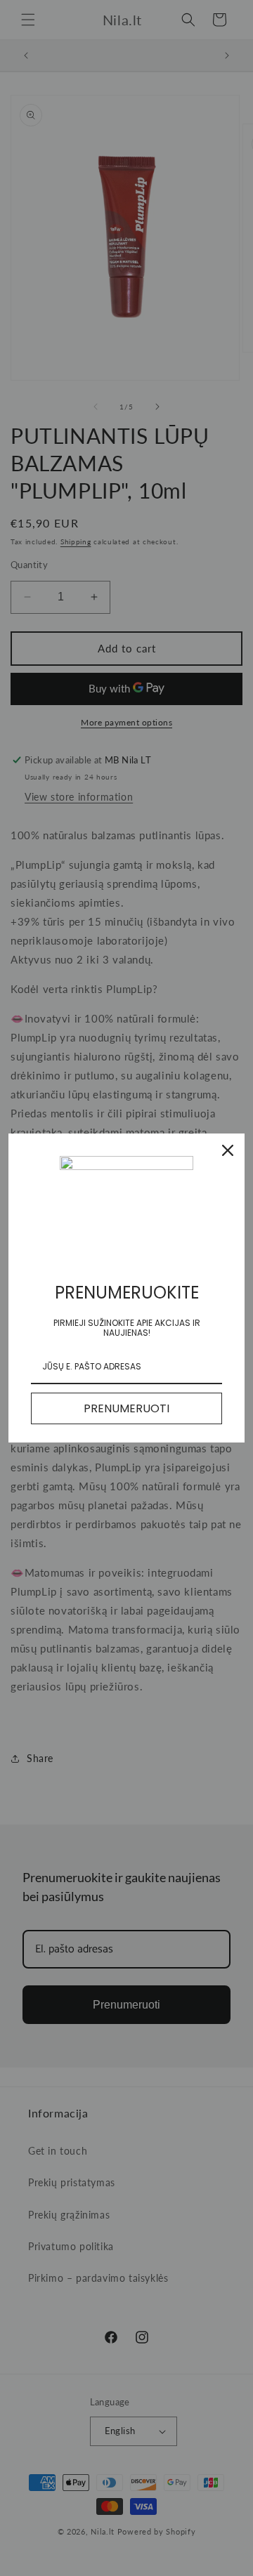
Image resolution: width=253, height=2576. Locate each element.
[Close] (228, 1150)
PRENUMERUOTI (126, 1408)
